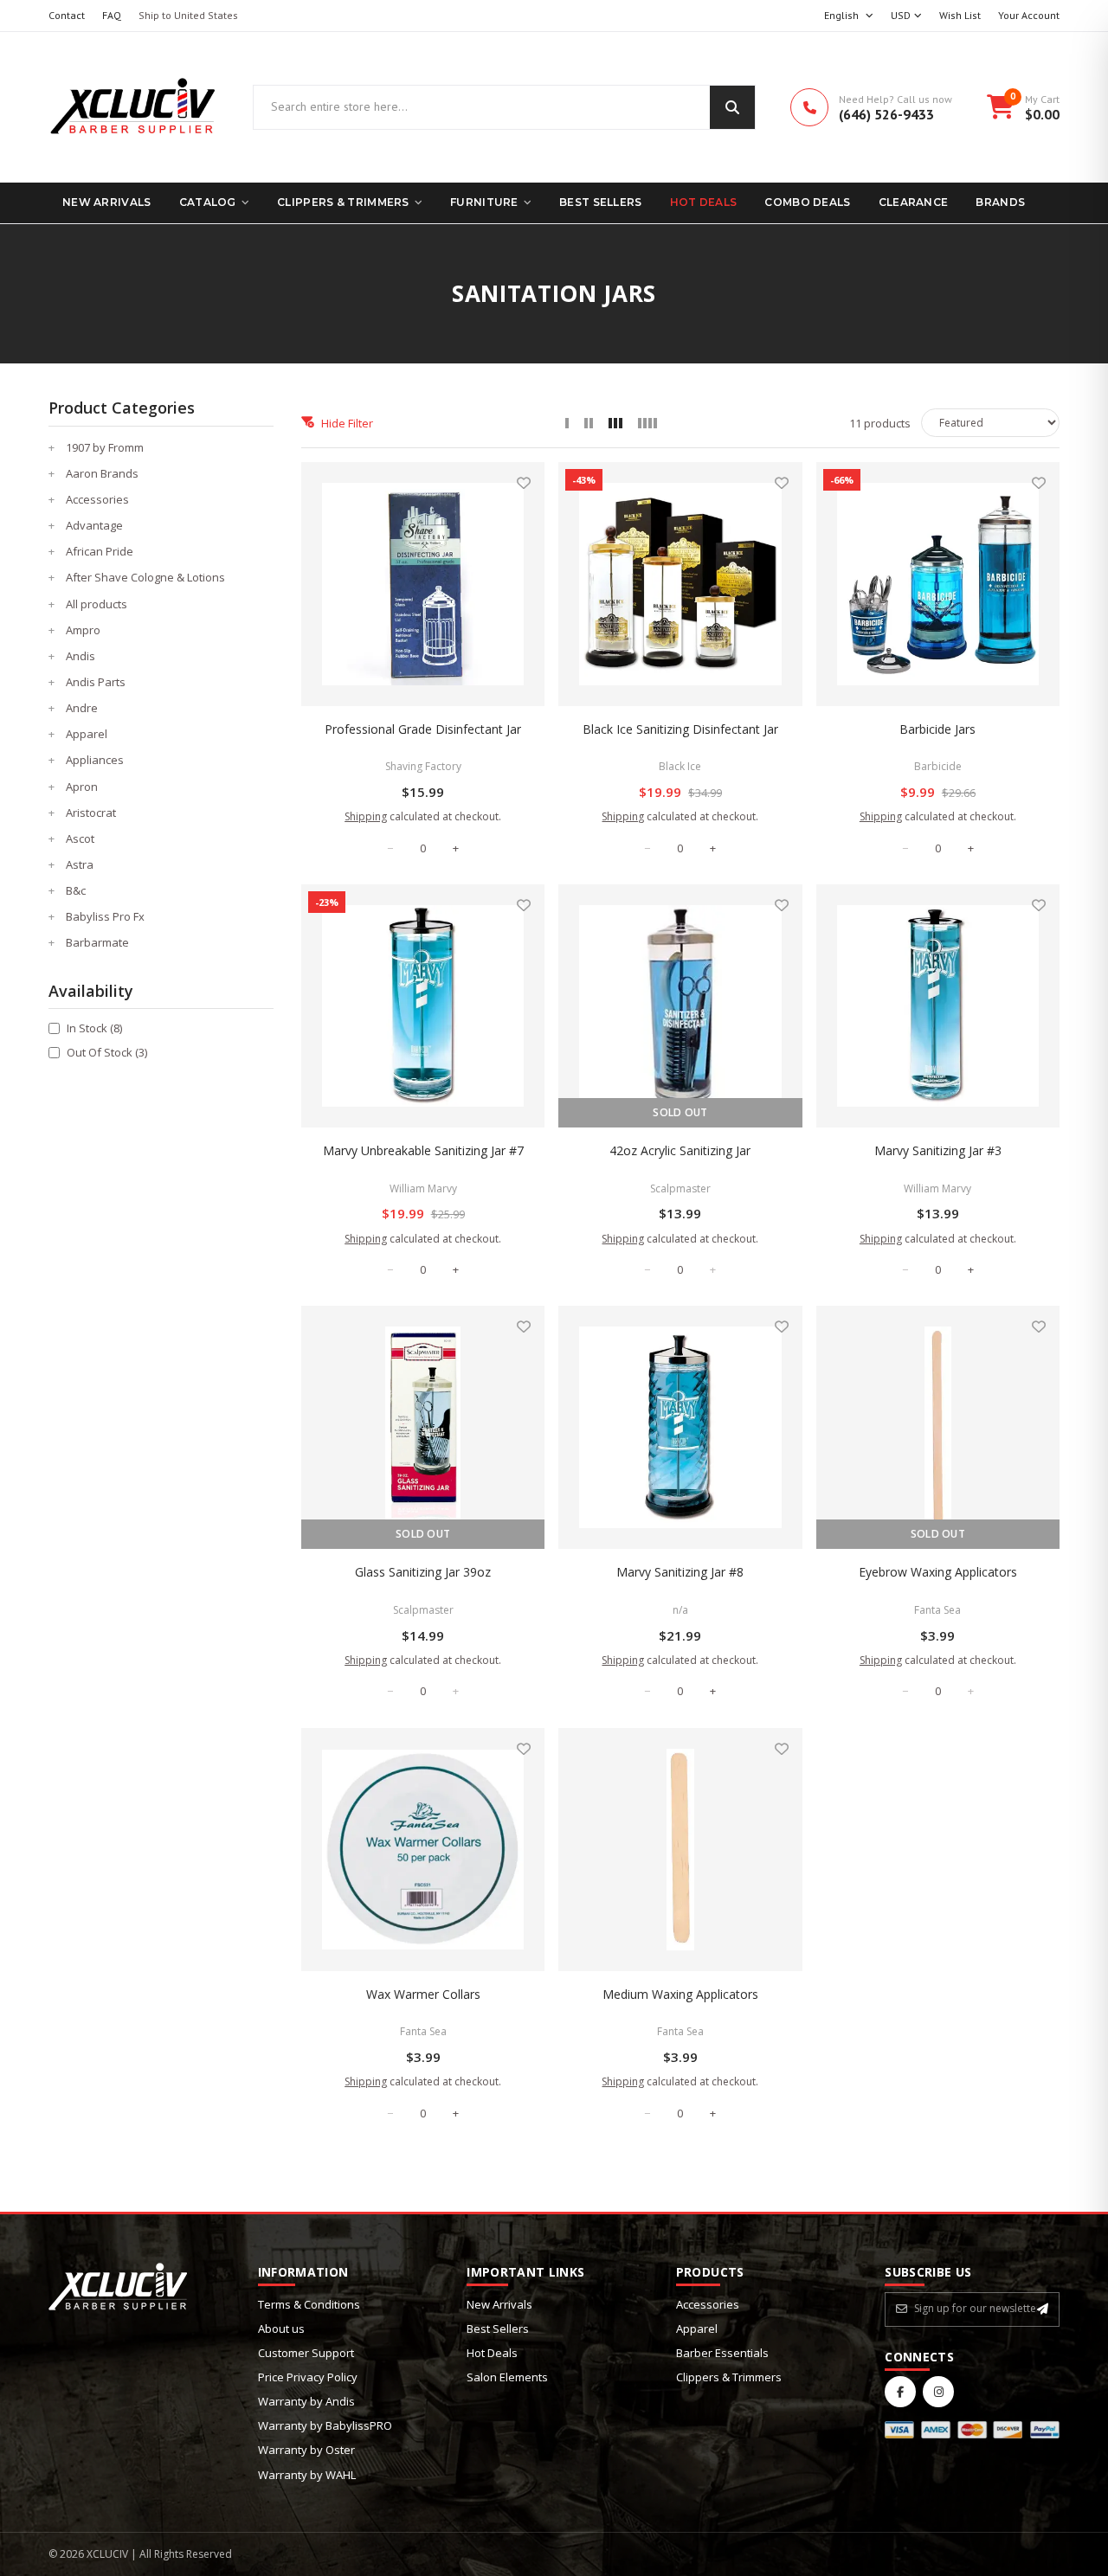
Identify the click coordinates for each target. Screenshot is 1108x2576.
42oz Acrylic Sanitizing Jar (680, 1150)
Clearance (914, 202)
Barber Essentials (722, 2353)
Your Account (1029, 15)
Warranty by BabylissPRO (325, 2425)
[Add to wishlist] (524, 483)
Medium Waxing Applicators (680, 1994)
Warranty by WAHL (307, 2475)
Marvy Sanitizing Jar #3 (938, 1150)
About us (281, 2329)
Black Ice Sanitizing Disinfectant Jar (680, 729)
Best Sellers (601, 202)
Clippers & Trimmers (343, 202)
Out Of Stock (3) (107, 1052)
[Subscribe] (1043, 2309)
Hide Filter (347, 423)
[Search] (732, 107)
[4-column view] (647, 423)
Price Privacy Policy (308, 2377)
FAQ (112, 15)
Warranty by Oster (306, 2450)
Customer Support (306, 2353)
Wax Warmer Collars (423, 1994)
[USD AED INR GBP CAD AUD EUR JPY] (906, 16)
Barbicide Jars (937, 729)
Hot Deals (704, 202)
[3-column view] (615, 423)
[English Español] (849, 16)
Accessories (708, 2304)
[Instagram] (938, 2392)
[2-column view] (589, 423)
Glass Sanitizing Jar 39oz (423, 1572)
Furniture (484, 202)
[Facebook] (900, 2392)
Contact (67, 15)
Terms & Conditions (309, 2304)
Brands (1000, 202)
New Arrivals (107, 202)
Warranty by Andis (306, 2401)
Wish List (960, 15)
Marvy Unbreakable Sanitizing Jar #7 (423, 1150)
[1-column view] (567, 423)
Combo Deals (807, 202)
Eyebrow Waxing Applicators (938, 1572)
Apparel (697, 2329)
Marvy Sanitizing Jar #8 (680, 1572)
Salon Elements (507, 2377)
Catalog (208, 202)
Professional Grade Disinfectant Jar (423, 729)
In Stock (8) (94, 1028)
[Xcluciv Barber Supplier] (133, 107)
